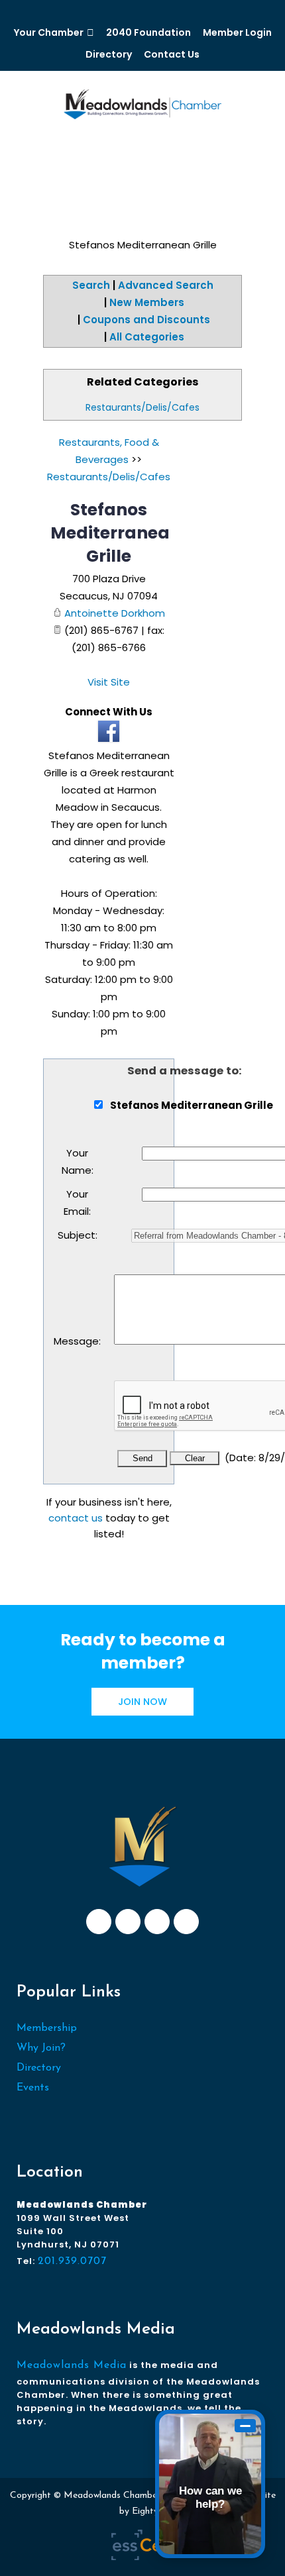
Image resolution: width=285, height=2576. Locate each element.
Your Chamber (49, 32)
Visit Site (109, 682)
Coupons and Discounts (146, 320)
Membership (47, 2028)
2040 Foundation (148, 32)
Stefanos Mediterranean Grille (116, 533)
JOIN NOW (142, 1702)
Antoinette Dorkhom (115, 613)
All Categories (147, 337)
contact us (76, 1518)
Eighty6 (148, 2511)
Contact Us (172, 54)
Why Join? (41, 2048)
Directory (109, 54)
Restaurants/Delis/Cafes (142, 407)
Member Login (237, 32)
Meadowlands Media (72, 2365)
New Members (147, 302)
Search (91, 285)
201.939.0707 (72, 2261)
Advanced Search (166, 285)
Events (33, 2088)
